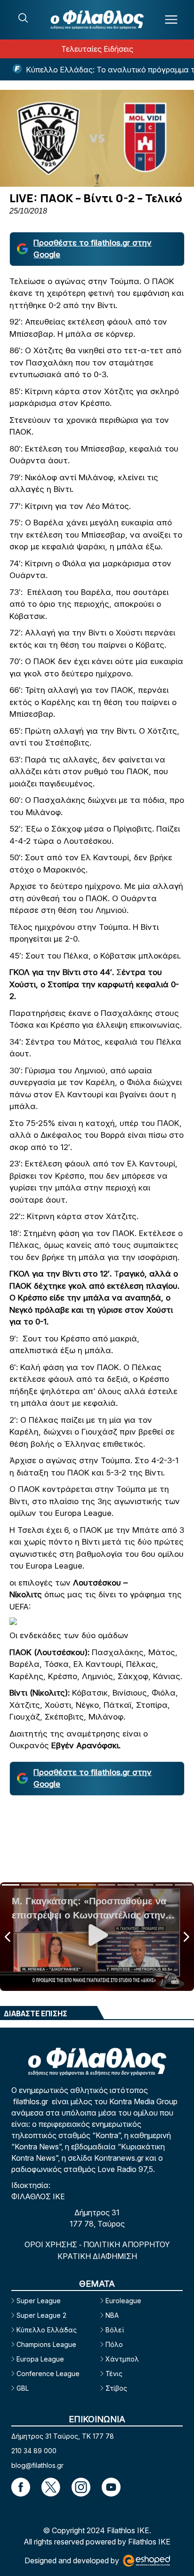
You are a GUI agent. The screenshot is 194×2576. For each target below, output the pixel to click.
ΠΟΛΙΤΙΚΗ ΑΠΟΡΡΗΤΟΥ (127, 2244)
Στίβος (116, 2388)
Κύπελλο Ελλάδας (47, 2330)
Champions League (46, 2344)
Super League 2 (41, 2315)
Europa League (40, 2359)
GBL (23, 2388)
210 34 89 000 (34, 2451)
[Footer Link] (21, 2487)
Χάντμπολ (122, 2359)
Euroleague (123, 2301)
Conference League (48, 2374)
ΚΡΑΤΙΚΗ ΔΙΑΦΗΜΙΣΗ (97, 2256)
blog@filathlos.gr (37, 2465)
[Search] (23, 18)
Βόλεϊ (115, 2330)
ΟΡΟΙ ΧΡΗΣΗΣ (52, 2244)
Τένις (114, 2374)
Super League (39, 2301)
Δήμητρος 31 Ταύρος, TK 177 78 (63, 2436)
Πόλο (114, 2344)
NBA (112, 2315)
